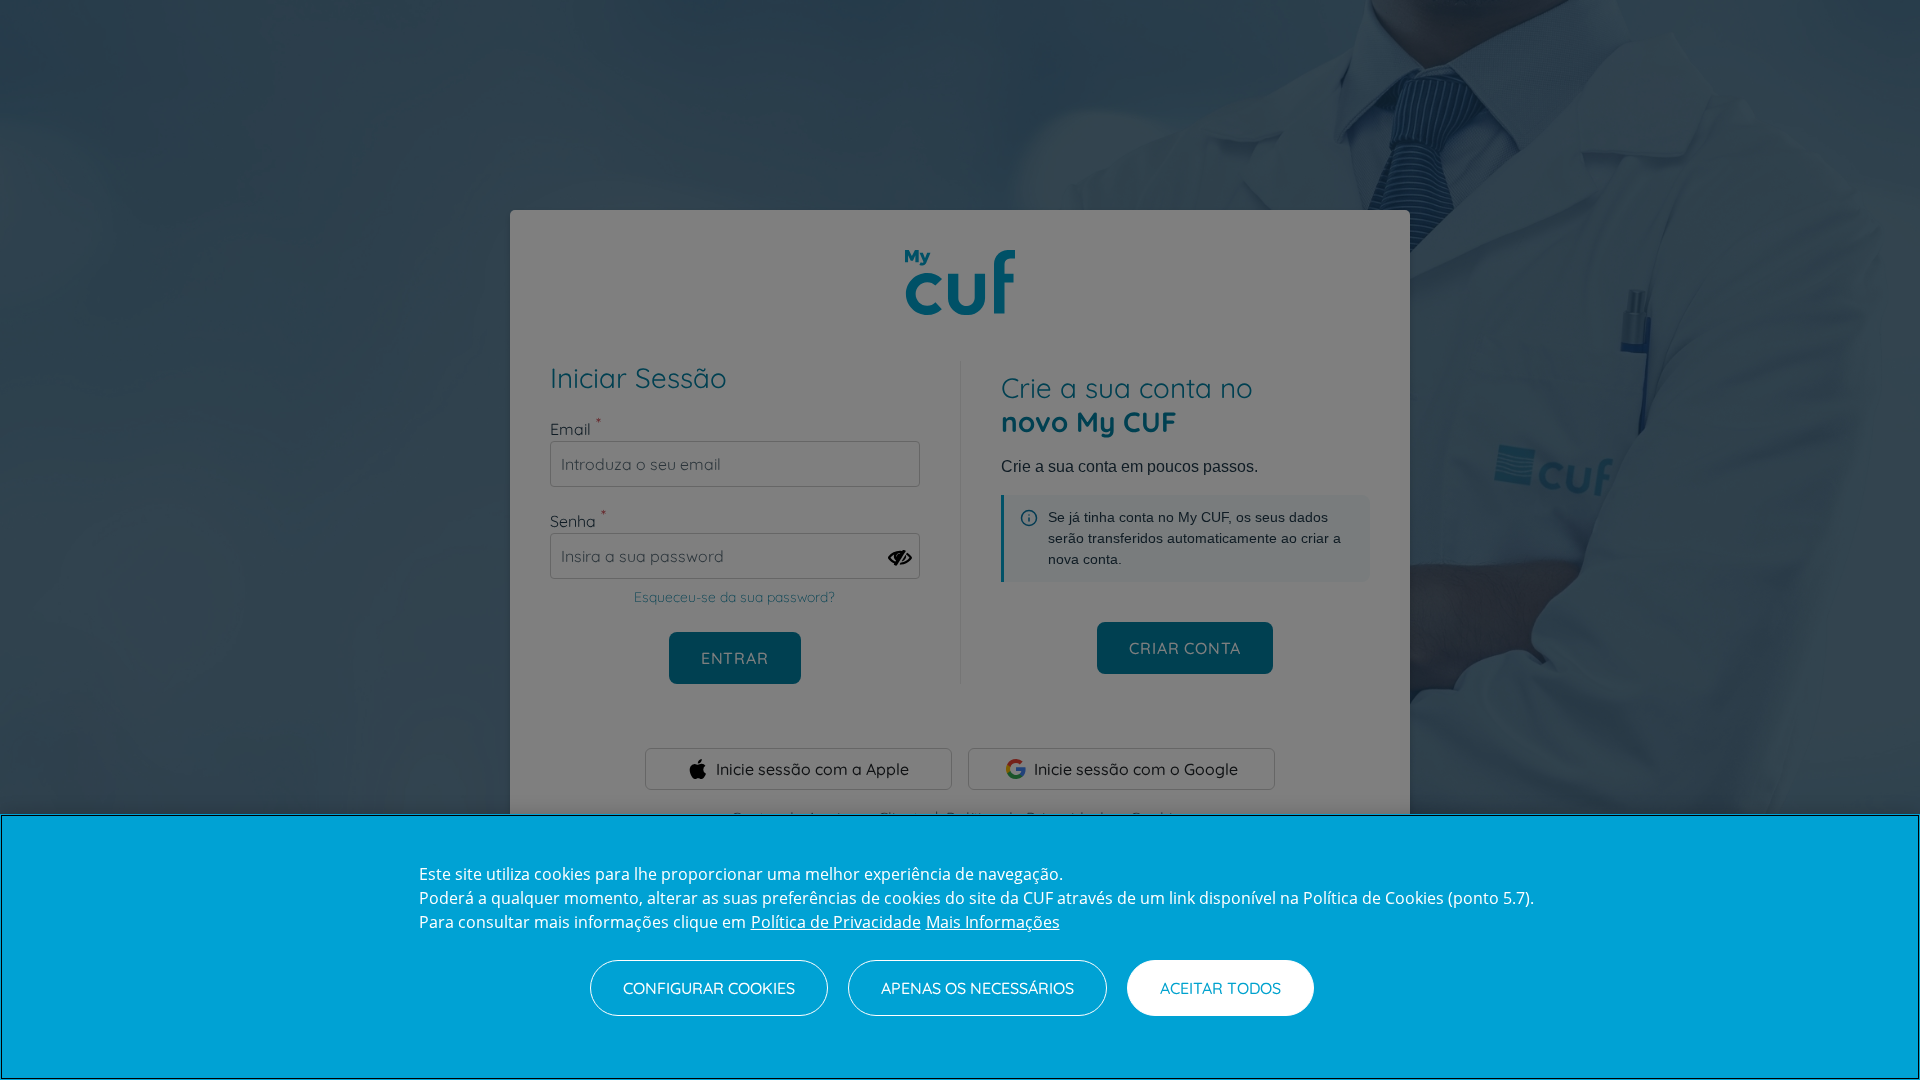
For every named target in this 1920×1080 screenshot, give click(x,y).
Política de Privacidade (836, 922)
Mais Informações (993, 922)
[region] (960, 947)
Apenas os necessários (977, 988)
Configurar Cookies (709, 988)
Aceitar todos (1220, 988)
